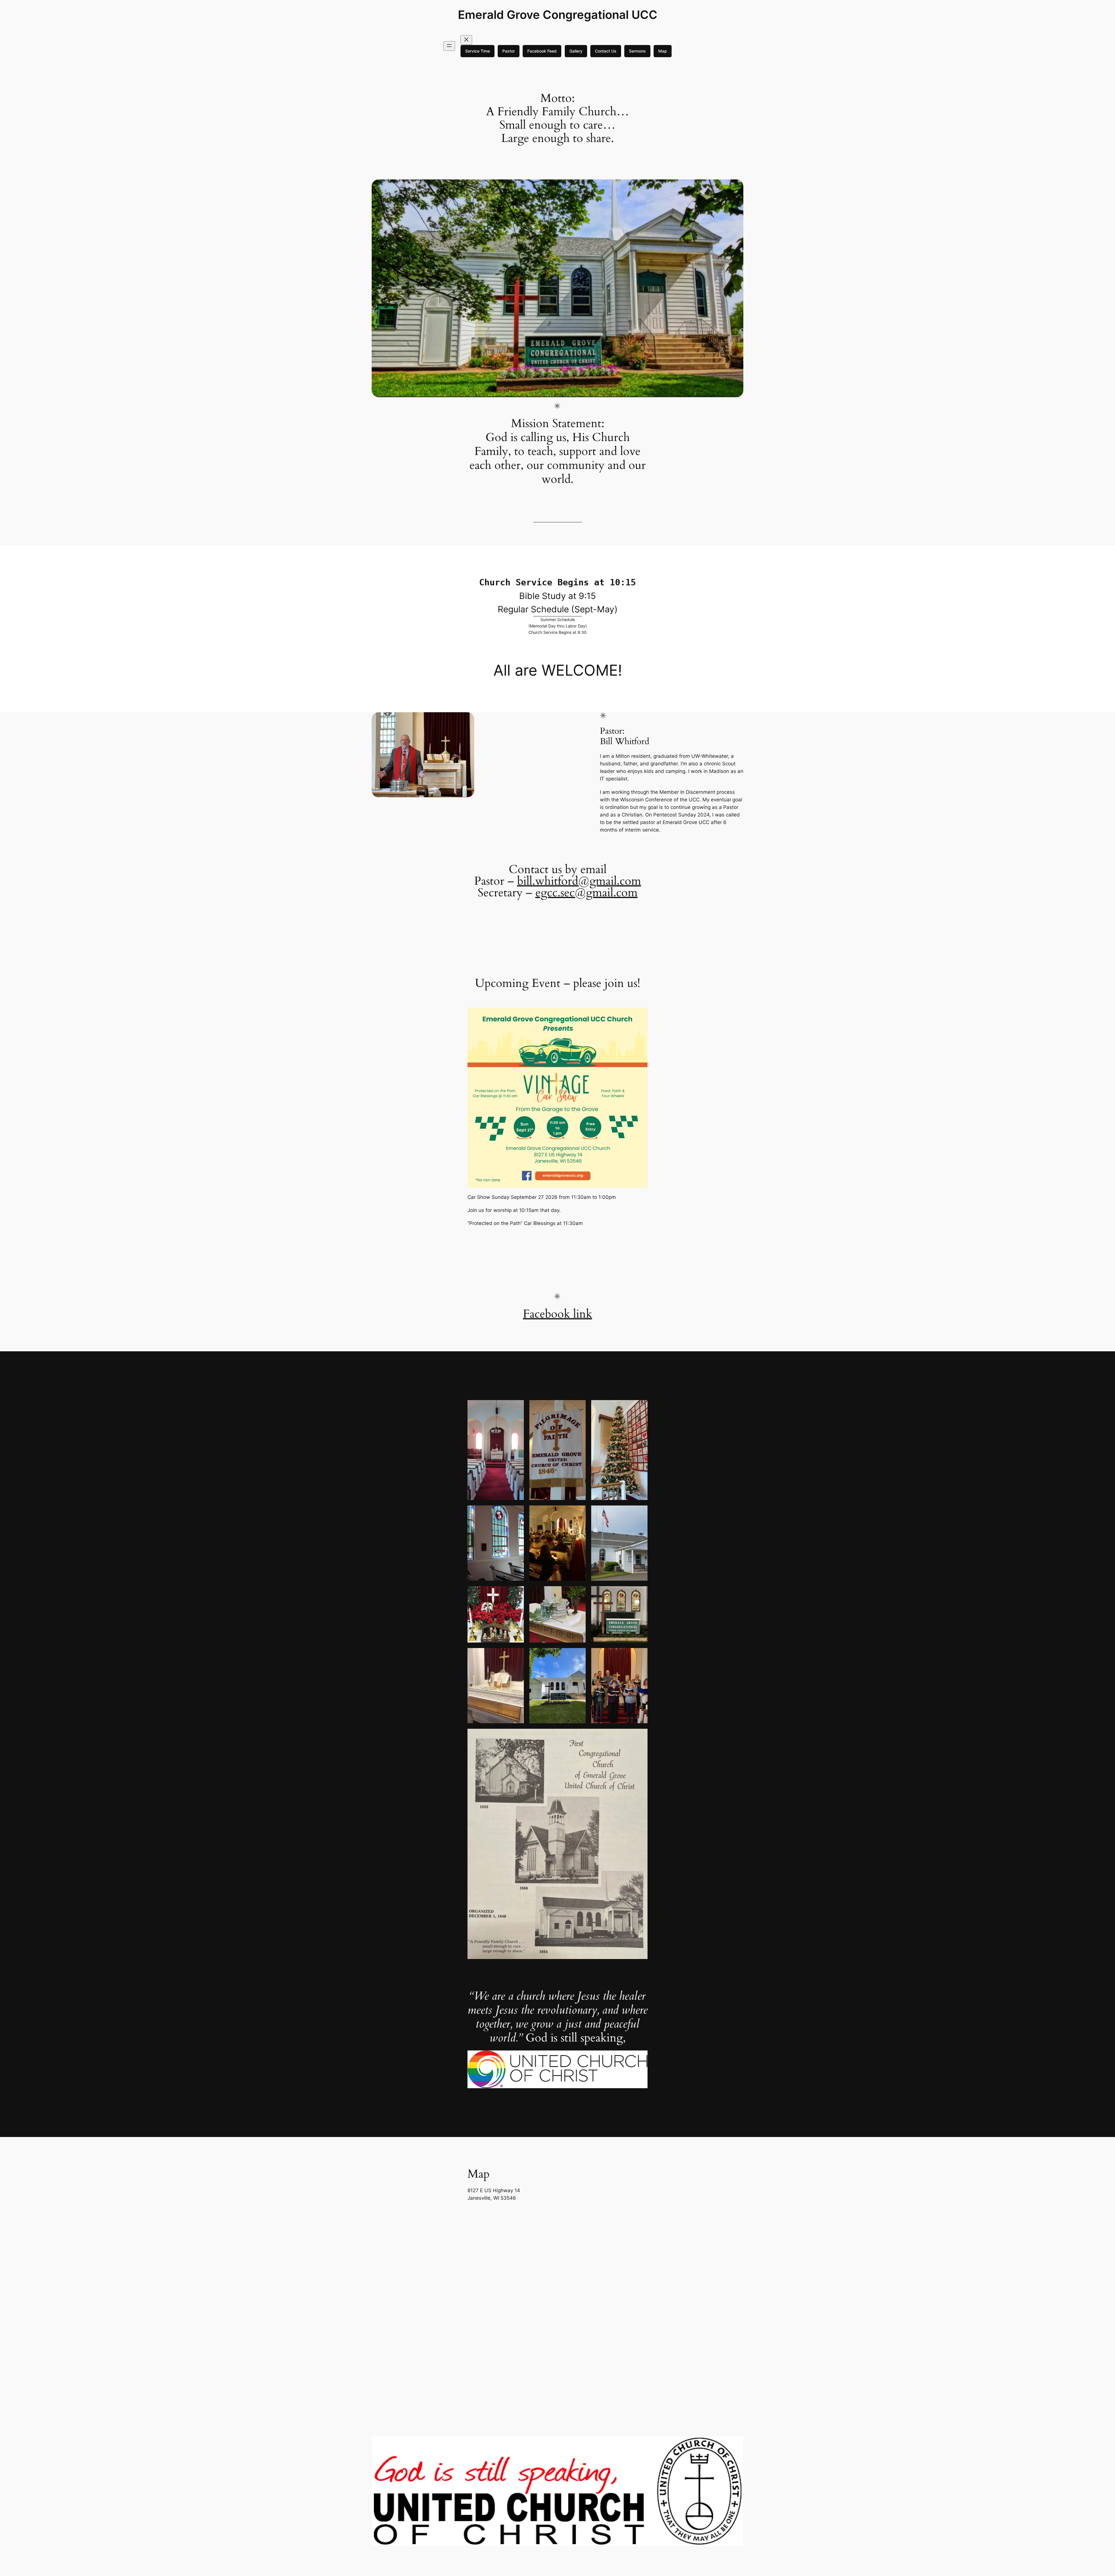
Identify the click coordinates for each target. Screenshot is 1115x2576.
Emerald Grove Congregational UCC (558, 15)
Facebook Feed (542, 51)
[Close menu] (466, 40)
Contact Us (606, 51)
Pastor (509, 51)
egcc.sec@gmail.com (587, 893)
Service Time (478, 51)
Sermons (637, 51)
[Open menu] (449, 46)
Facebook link (557, 1314)
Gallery (576, 51)
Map (663, 51)
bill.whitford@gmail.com (579, 881)
